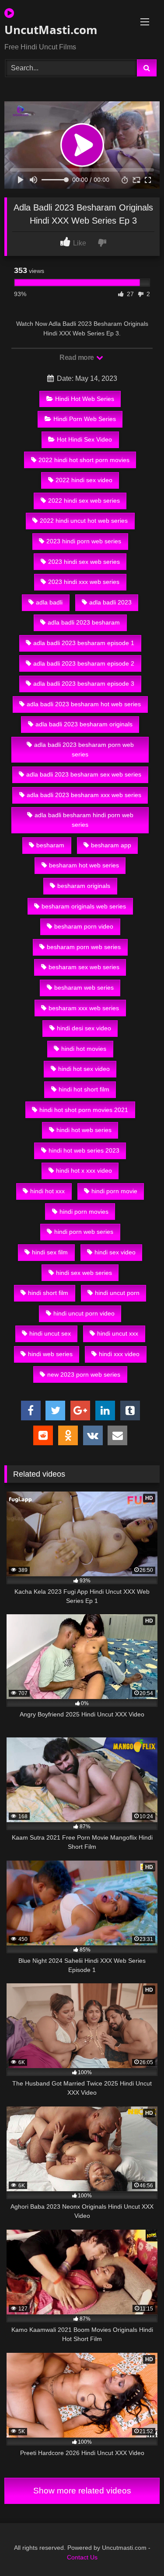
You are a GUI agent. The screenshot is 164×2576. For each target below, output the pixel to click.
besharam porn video (84, 926)
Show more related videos (82, 2491)
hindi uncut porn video (84, 1313)
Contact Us (82, 2557)
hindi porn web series (84, 1232)
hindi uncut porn (117, 1293)
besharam (50, 845)
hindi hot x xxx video (84, 1171)
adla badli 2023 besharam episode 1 (84, 643)
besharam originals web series (84, 906)
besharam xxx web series (84, 1008)
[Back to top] (137, 2550)
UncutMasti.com (51, 30)
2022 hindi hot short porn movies (84, 460)
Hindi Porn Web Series (85, 419)
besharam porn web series (84, 947)
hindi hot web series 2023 (84, 1150)
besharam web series (84, 988)
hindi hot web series (84, 1130)
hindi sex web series (84, 1273)
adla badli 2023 (110, 602)
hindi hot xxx (47, 1191)
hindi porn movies (84, 1212)
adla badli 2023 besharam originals (84, 724)
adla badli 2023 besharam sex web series (84, 774)
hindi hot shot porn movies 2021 (84, 1110)
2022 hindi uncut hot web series (84, 521)
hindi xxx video (119, 1354)
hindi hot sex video (84, 1069)
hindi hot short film (84, 1089)
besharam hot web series (84, 865)
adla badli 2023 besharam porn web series (84, 749)
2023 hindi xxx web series (84, 582)
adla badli (49, 602)
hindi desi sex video (84, 1028)
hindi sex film (50, 1252)
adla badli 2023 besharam (84, 622)
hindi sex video (115, 1252)
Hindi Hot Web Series (85, 399)
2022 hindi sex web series (84, 501)
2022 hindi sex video (84, 480)
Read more (77, 357)
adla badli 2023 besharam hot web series (84, 704)
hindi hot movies (84, 1049)
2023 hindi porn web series (84, 541)
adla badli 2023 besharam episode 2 (84, 663)
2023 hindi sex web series (84, 562)
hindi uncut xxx (118, 1333)
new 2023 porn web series (84, 1374)
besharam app (111, 845)
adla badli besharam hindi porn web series (84, 820)
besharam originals (84, 886)
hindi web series (50, 1354)
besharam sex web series (84, 967)
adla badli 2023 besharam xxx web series (84, 795)
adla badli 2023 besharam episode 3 (84, 684)
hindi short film (48, 1293)
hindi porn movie (114, 1191)
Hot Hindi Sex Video (84, 439)
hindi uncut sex (50, 1333)
